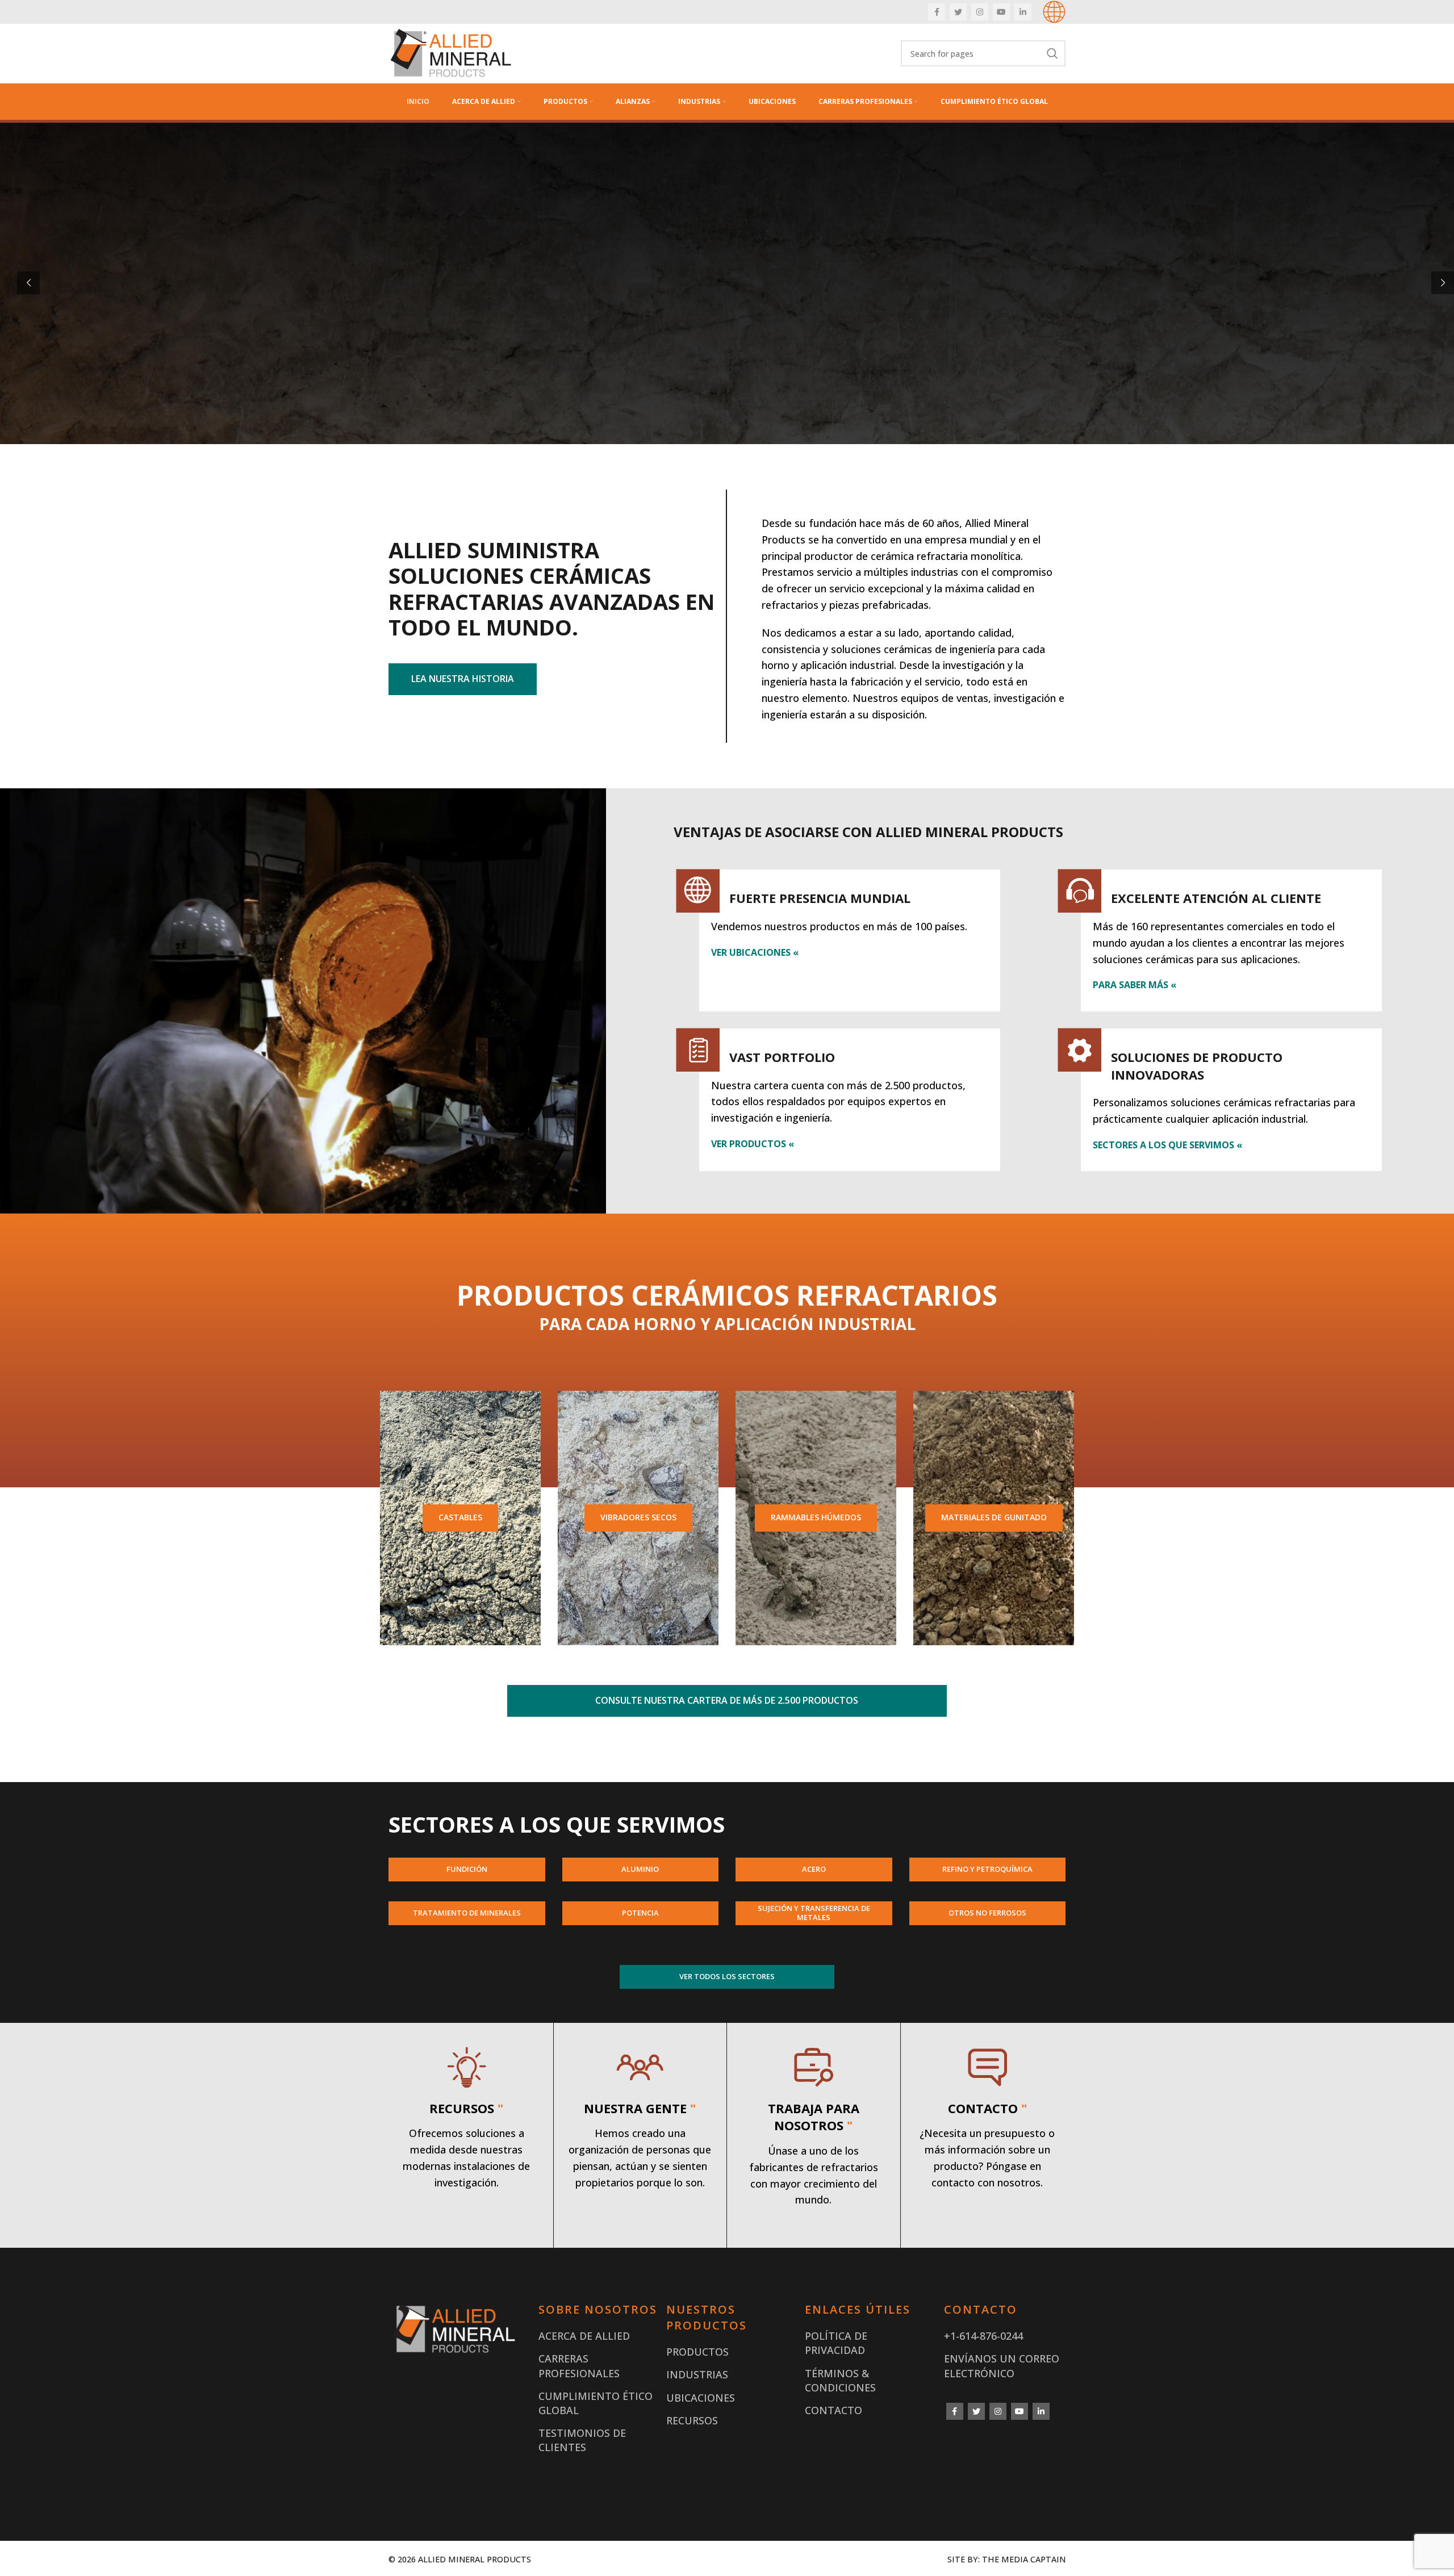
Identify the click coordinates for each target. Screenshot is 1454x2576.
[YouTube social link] (1001, 12)
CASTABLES (460, 1517)
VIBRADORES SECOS (638, 1517)
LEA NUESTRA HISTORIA (463, 679)
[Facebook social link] (937, 12)
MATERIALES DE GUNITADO (994, 1517)
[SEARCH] (1052, 53)
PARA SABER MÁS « (1135, 985)
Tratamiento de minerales (467, 1913)
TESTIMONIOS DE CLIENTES (582, 2440)
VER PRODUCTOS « (753, 1144)
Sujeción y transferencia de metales (814, 1913)
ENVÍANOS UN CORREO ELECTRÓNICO (1002, 2366)
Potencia (640, 1913)
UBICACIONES (701, 2398)
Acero (814, 1869)
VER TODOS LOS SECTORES (727, 1976)
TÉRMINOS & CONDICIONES (840, 2380)
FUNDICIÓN (467, 1869)
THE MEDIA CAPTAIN (1024, 2559)
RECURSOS (692, 2420)
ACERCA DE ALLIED (584, 2336)
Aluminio (640, 1869)
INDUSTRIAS (697, 2374)
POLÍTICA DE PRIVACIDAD (836, 2343)
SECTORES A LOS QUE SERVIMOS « (1167, 1145)
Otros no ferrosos (987, 1913)
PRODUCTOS (697, 2352)
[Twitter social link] (958, 12)
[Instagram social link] (980, 12)
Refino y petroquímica (987, 1869)
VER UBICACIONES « (755, 952)
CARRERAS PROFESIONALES (579, 2366)
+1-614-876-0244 (983, 2336)
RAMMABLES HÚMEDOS (816, 1517)
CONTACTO (833, 2410)
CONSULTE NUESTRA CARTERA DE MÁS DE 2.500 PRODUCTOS (727, 1700)
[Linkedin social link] (1023, 12)
